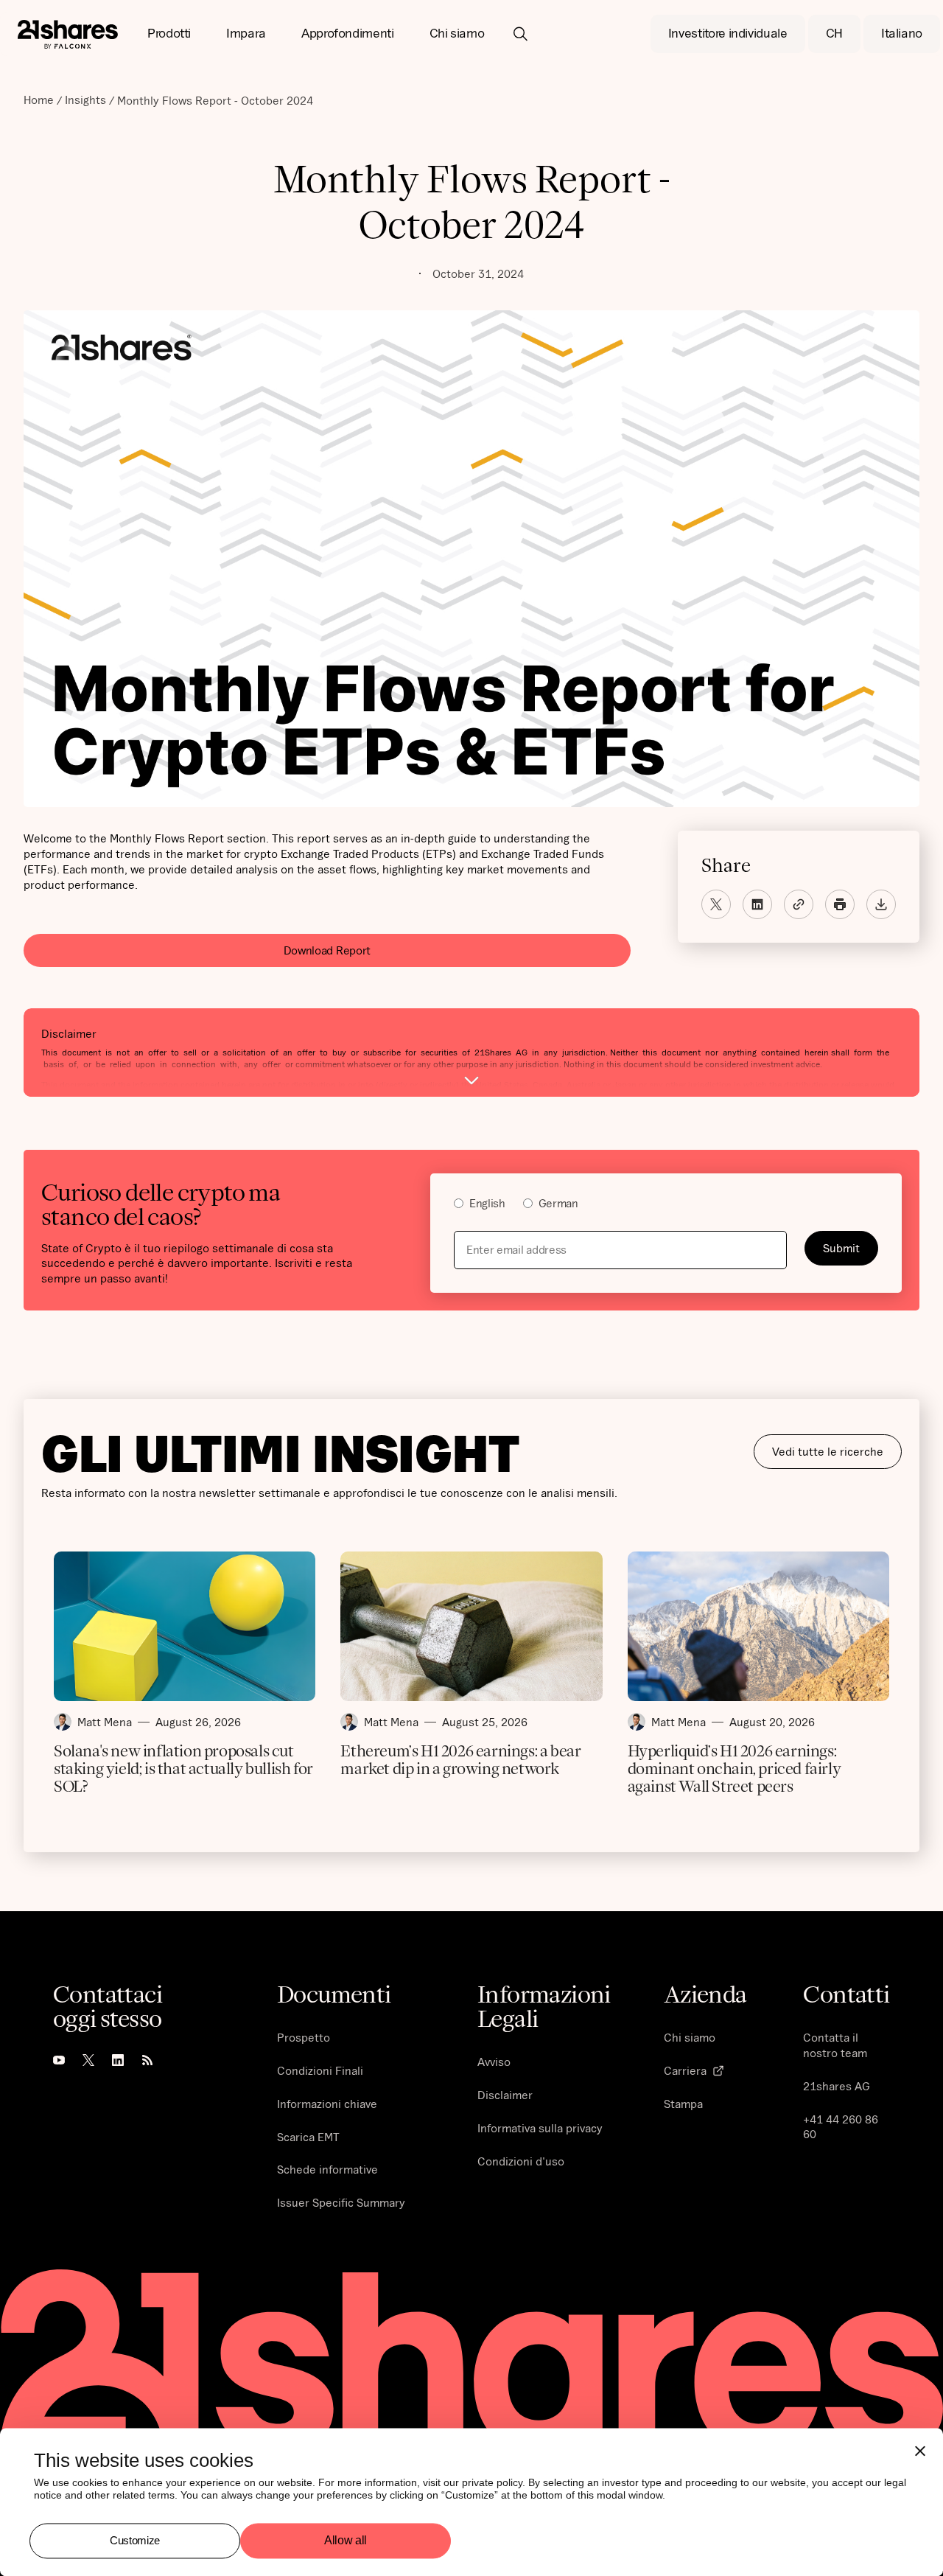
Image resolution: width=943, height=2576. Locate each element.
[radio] (480, 1205)
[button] (169, 34)
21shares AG (837, 2086)
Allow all (346, 2541)
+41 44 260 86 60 (841, 2127)
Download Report (327, 950)
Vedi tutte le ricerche (828, 1451)
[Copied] (799, 904)
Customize (135, 2540)
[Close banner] (920, 2451)
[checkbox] (666, 1205)
